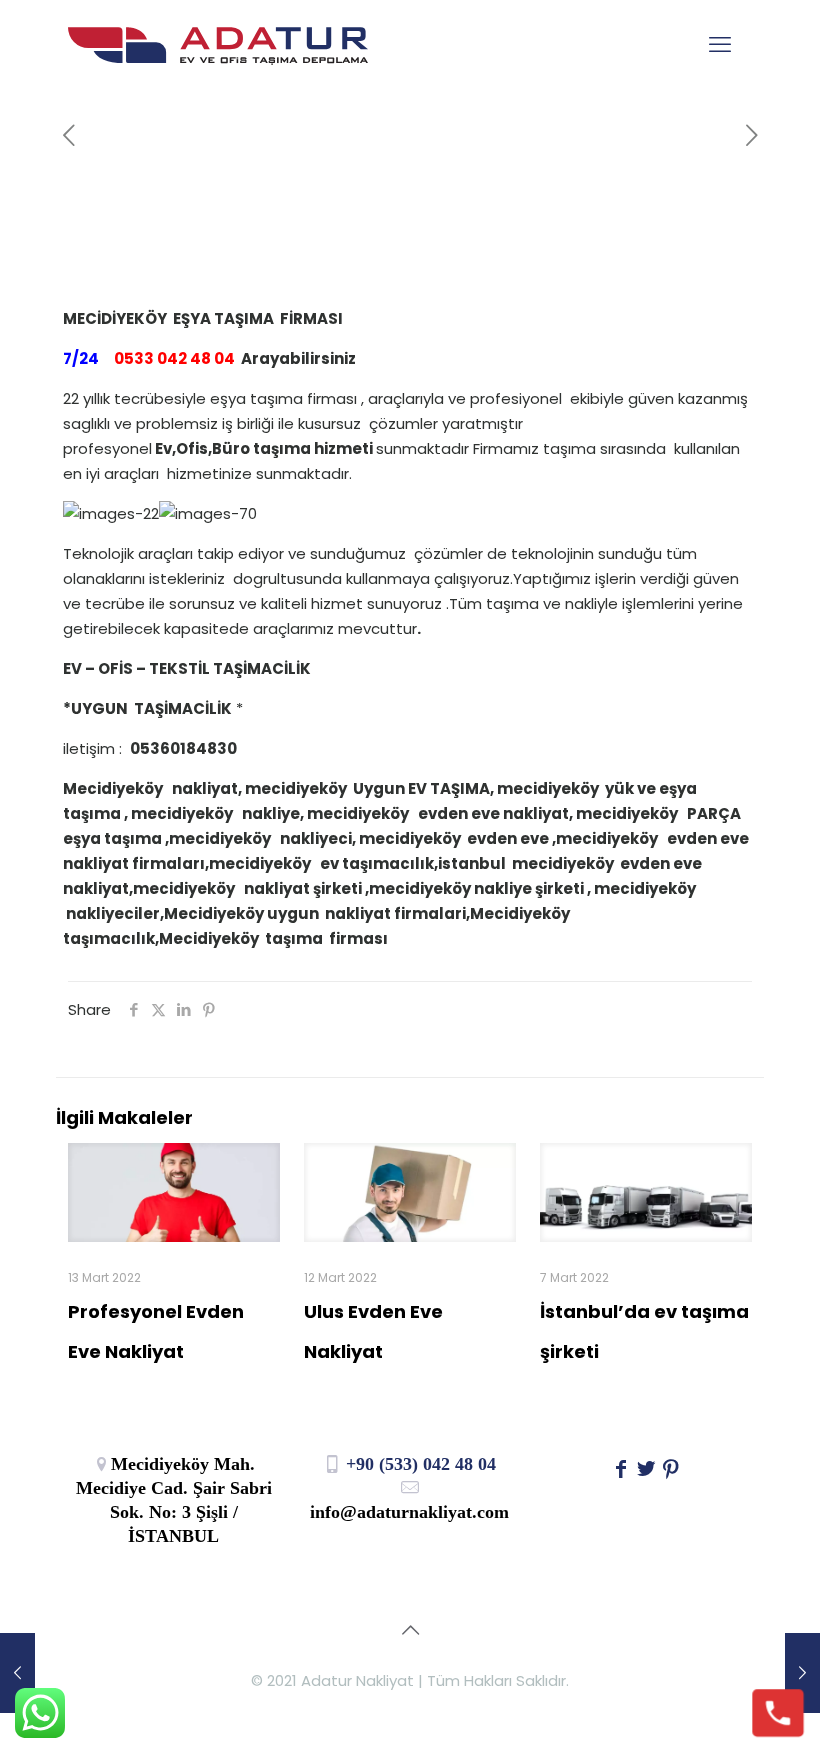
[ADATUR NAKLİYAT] (218, 45)
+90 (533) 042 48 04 (418, 1464)
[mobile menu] (720, 45)
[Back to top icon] (410, 1630)
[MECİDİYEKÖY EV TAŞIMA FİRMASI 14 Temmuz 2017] (17, 1673)
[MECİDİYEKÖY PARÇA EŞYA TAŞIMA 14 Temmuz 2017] (802, 1673)
